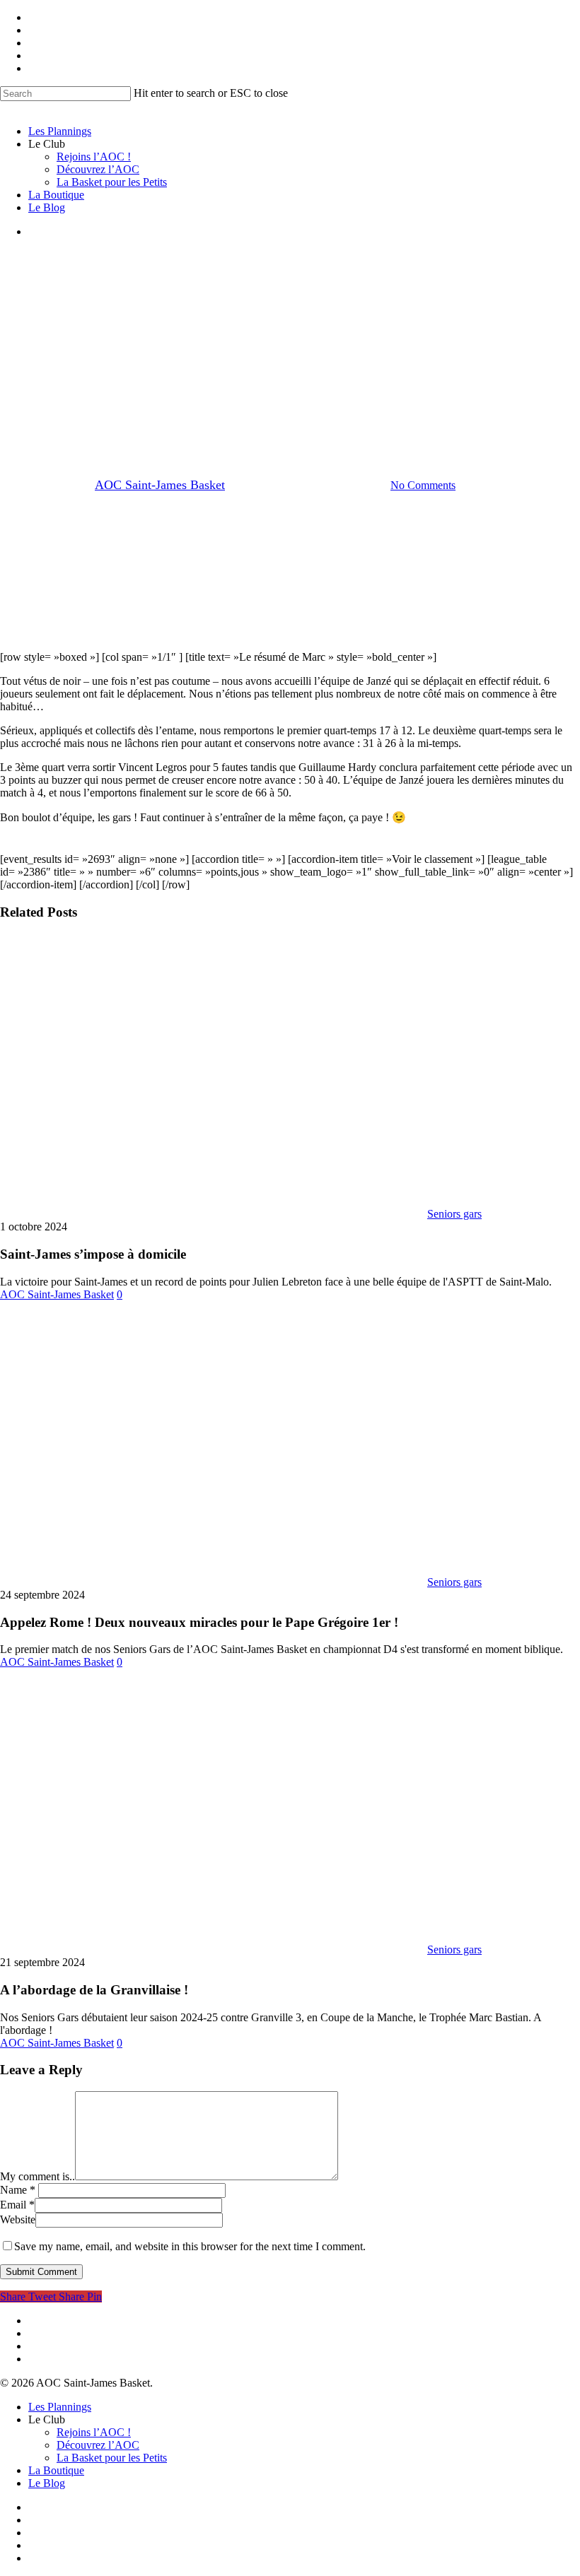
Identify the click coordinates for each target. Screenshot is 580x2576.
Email (17, 2205)
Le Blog (47, 2483)
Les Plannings (60, 2407)
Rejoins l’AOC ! (94, 2432)
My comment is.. (37, 2176)
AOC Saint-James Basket (160, 485)
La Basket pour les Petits (112, 2458)
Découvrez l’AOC (98, 2445)
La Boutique (56, 2470)
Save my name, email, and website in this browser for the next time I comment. (190, 2246)
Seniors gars (290, 412)
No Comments (423, 485)
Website (18, 2219)
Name (18, 2190)
